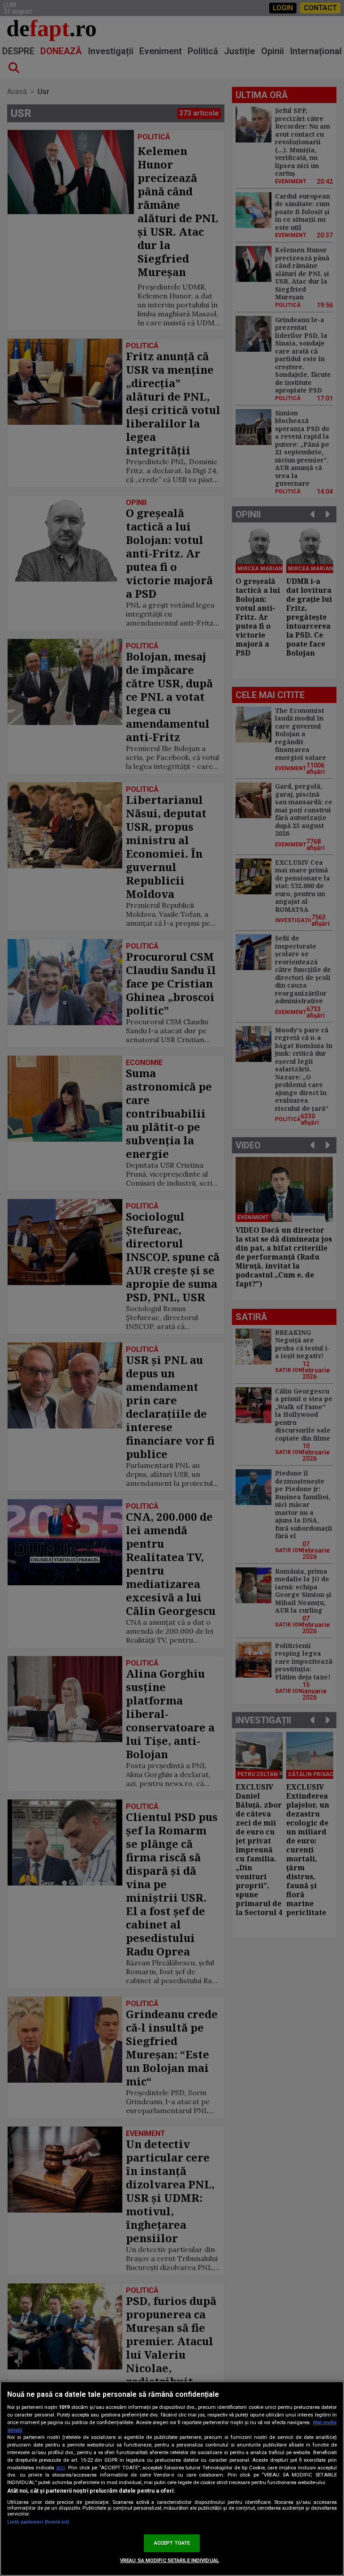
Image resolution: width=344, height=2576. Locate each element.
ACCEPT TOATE (172, 2543)
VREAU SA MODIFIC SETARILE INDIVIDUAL (170, 2561)
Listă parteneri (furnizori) (38, 2522)
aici (60, 2468)
